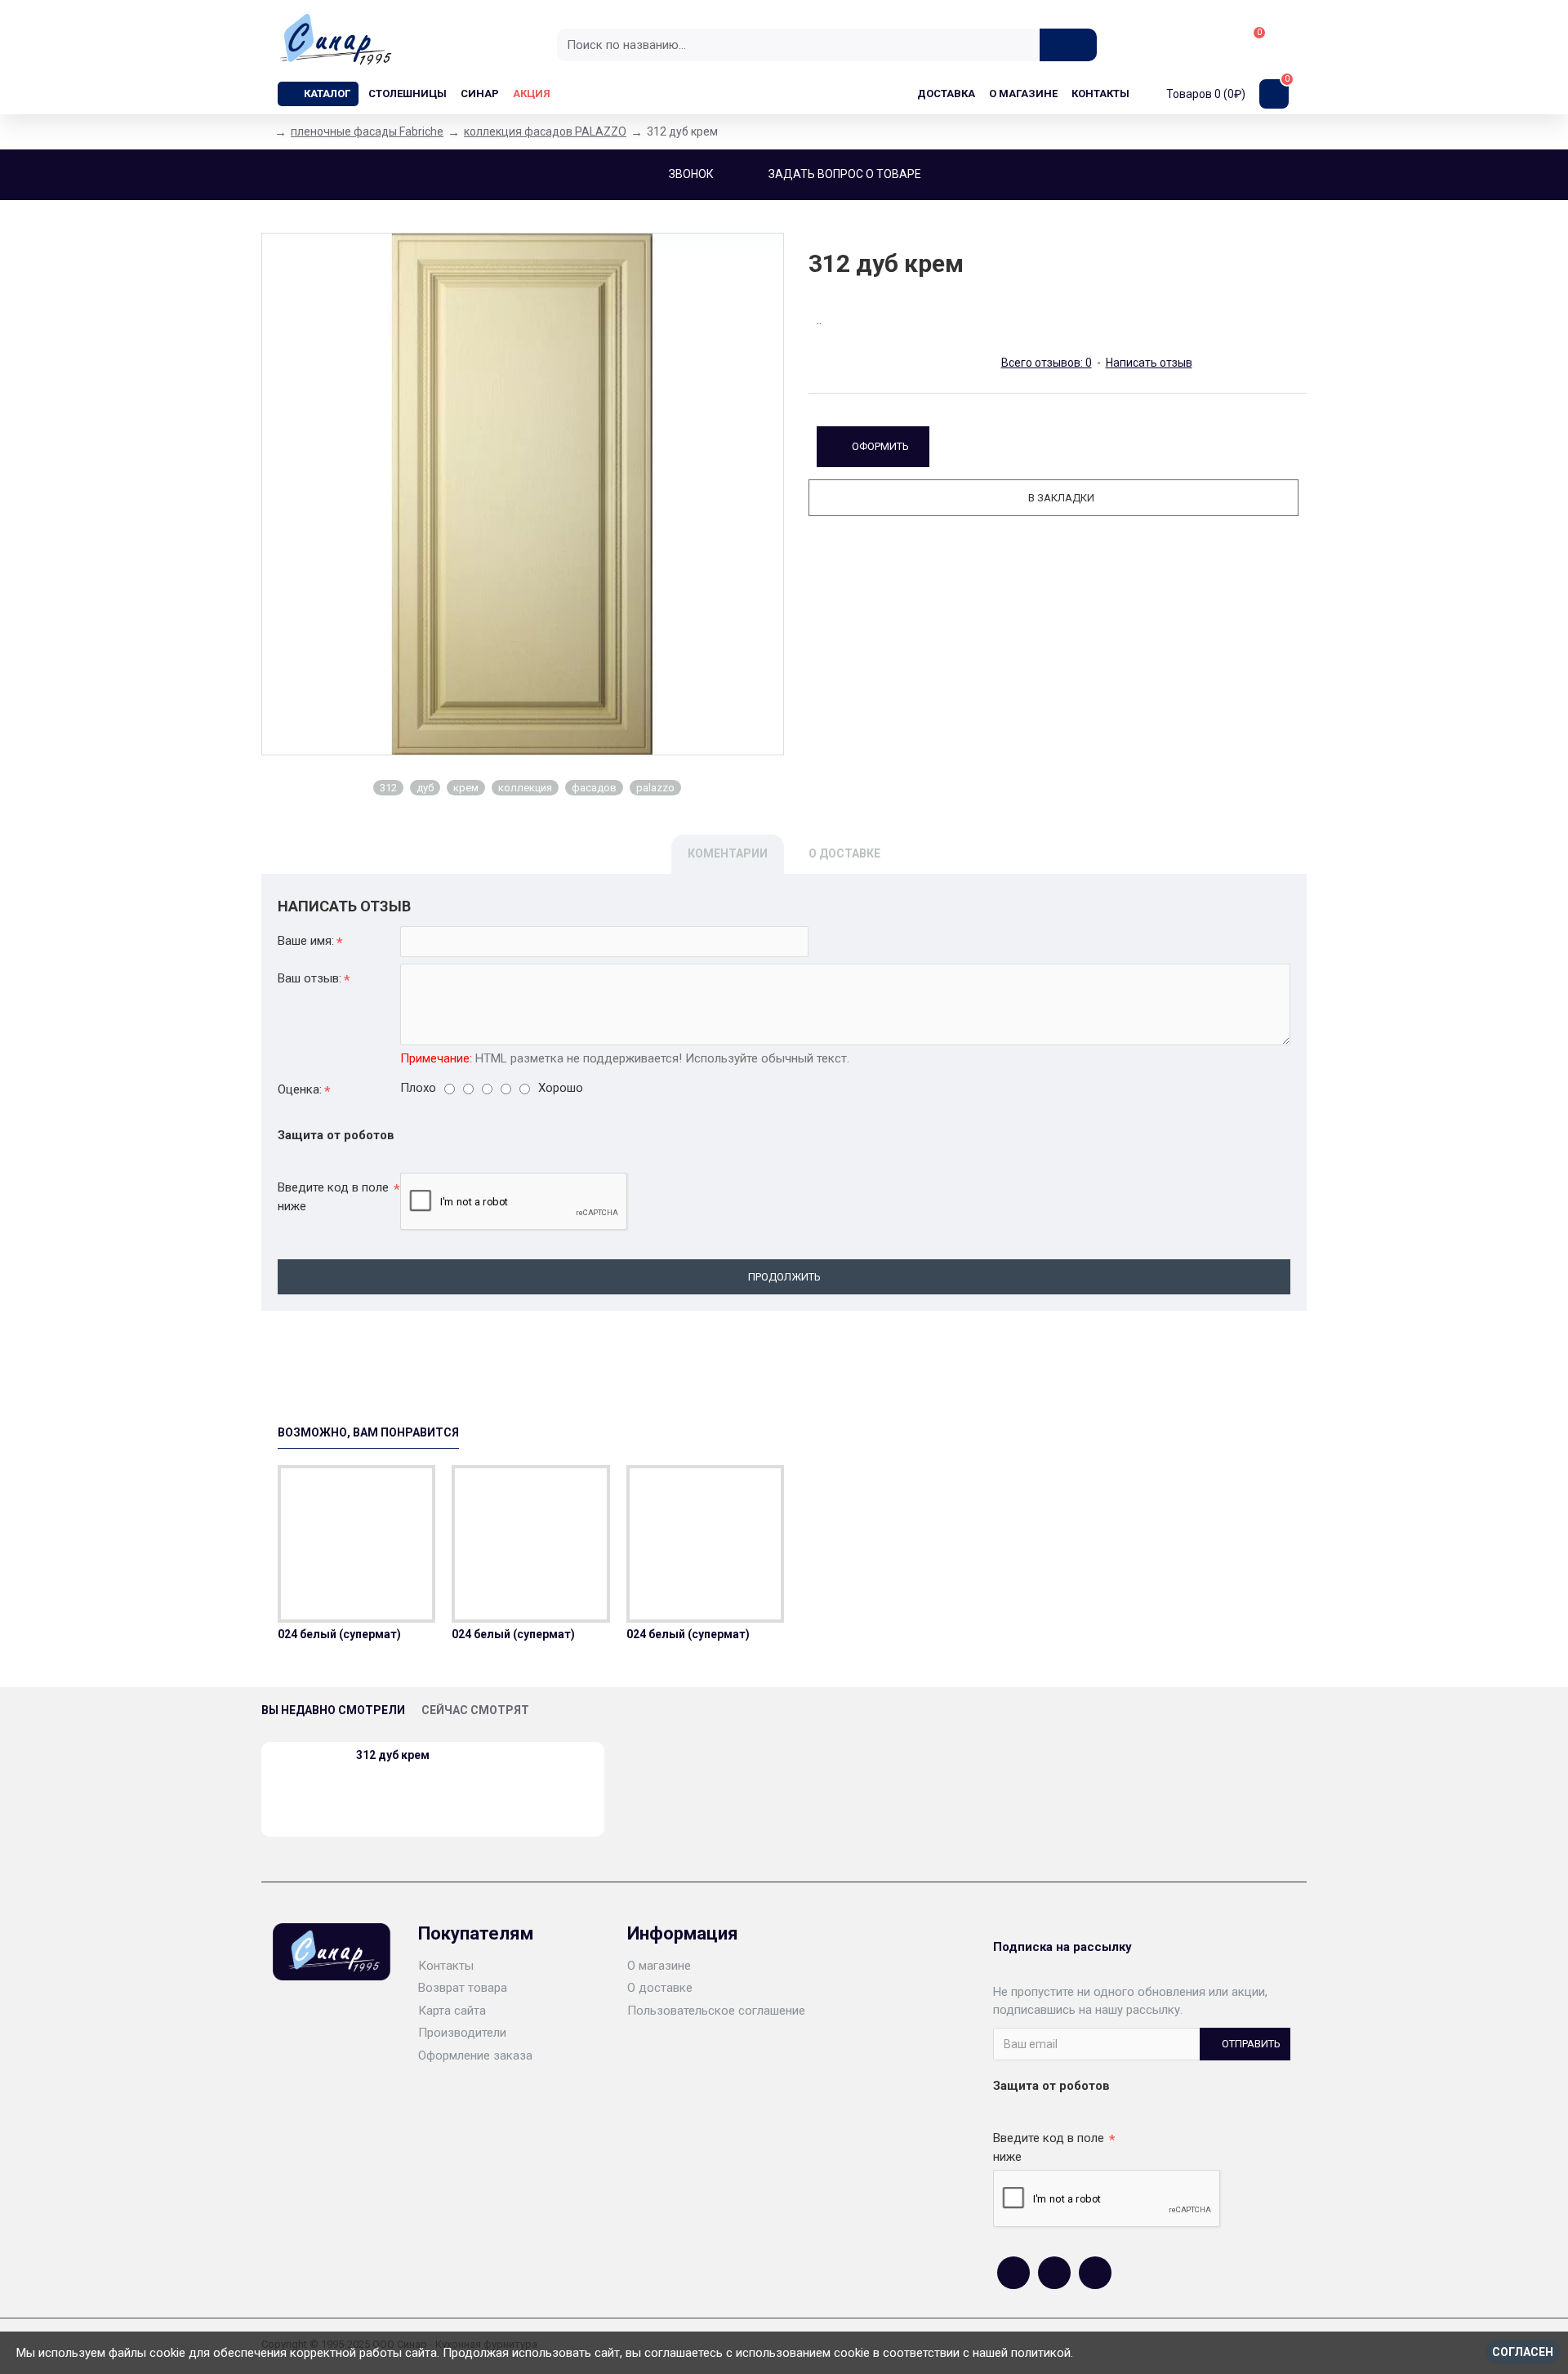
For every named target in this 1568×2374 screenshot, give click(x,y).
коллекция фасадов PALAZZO (545, 131)
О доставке (844, 853)
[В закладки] (357, 1619)
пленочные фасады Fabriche (367, 131)
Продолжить (784, 1277)
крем (466, 788)
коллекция (525, 788)
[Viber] (1095, 2273)
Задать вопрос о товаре (845, 174)
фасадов (594, 788)
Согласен (1523, 2352)
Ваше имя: (306, 941)
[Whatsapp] (1054, 2273)
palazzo (655, 788)
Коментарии (728, 853)
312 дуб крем (393, 1755)
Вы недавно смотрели (333, 1710)
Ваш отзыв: (310, 978)
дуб (425, 788)
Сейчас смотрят (475, 1710)
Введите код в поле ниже (333, 1197)
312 (388, 788)
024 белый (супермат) (339, 1634)
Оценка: (300, 1089)
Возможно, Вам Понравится (368, 1432)
